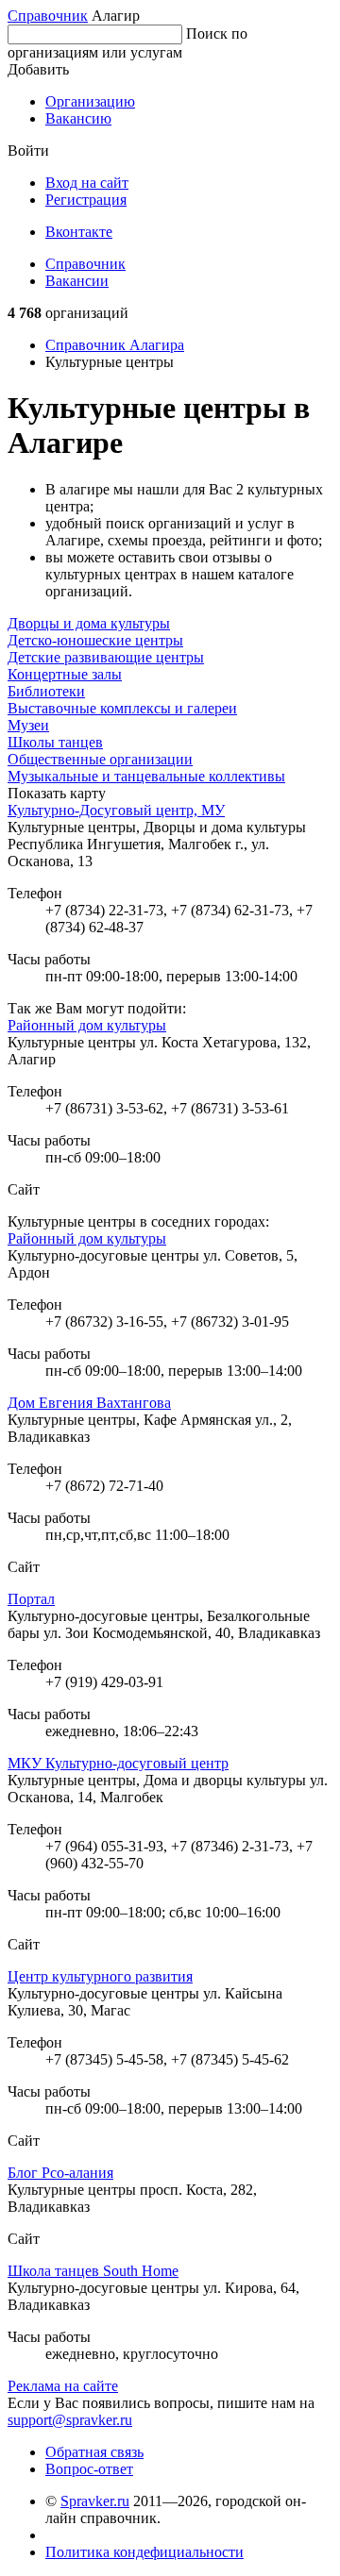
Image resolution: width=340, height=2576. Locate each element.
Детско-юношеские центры (95, 640)
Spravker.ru (95, 2501)
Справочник (48, 16)
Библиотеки (46, 691)
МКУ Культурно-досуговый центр (118, 1763)
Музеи (28, 725)
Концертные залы (65, 674)
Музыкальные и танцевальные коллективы (146, 776)
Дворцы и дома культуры (89, 623)
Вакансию (78, 118)
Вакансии (77, 281)
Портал (31, 1599)
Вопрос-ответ (89, 2469)
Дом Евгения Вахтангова (89, 1403)
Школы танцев (55, 742)
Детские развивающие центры (106, 657)
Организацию (90, 101)
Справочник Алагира (115, 345)
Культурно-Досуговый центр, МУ (116, 810)
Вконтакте (79, 232)
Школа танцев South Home (93, 2271)
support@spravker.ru (70, 2420)
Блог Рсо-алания (60, 2173)
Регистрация (86, 200)
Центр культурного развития (100, 1976)
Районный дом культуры (87, 1025)
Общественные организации (100, 759)
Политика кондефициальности (144, 2552)
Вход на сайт (87, 183)
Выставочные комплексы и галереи (122, 708)
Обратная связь (94, 2452)
